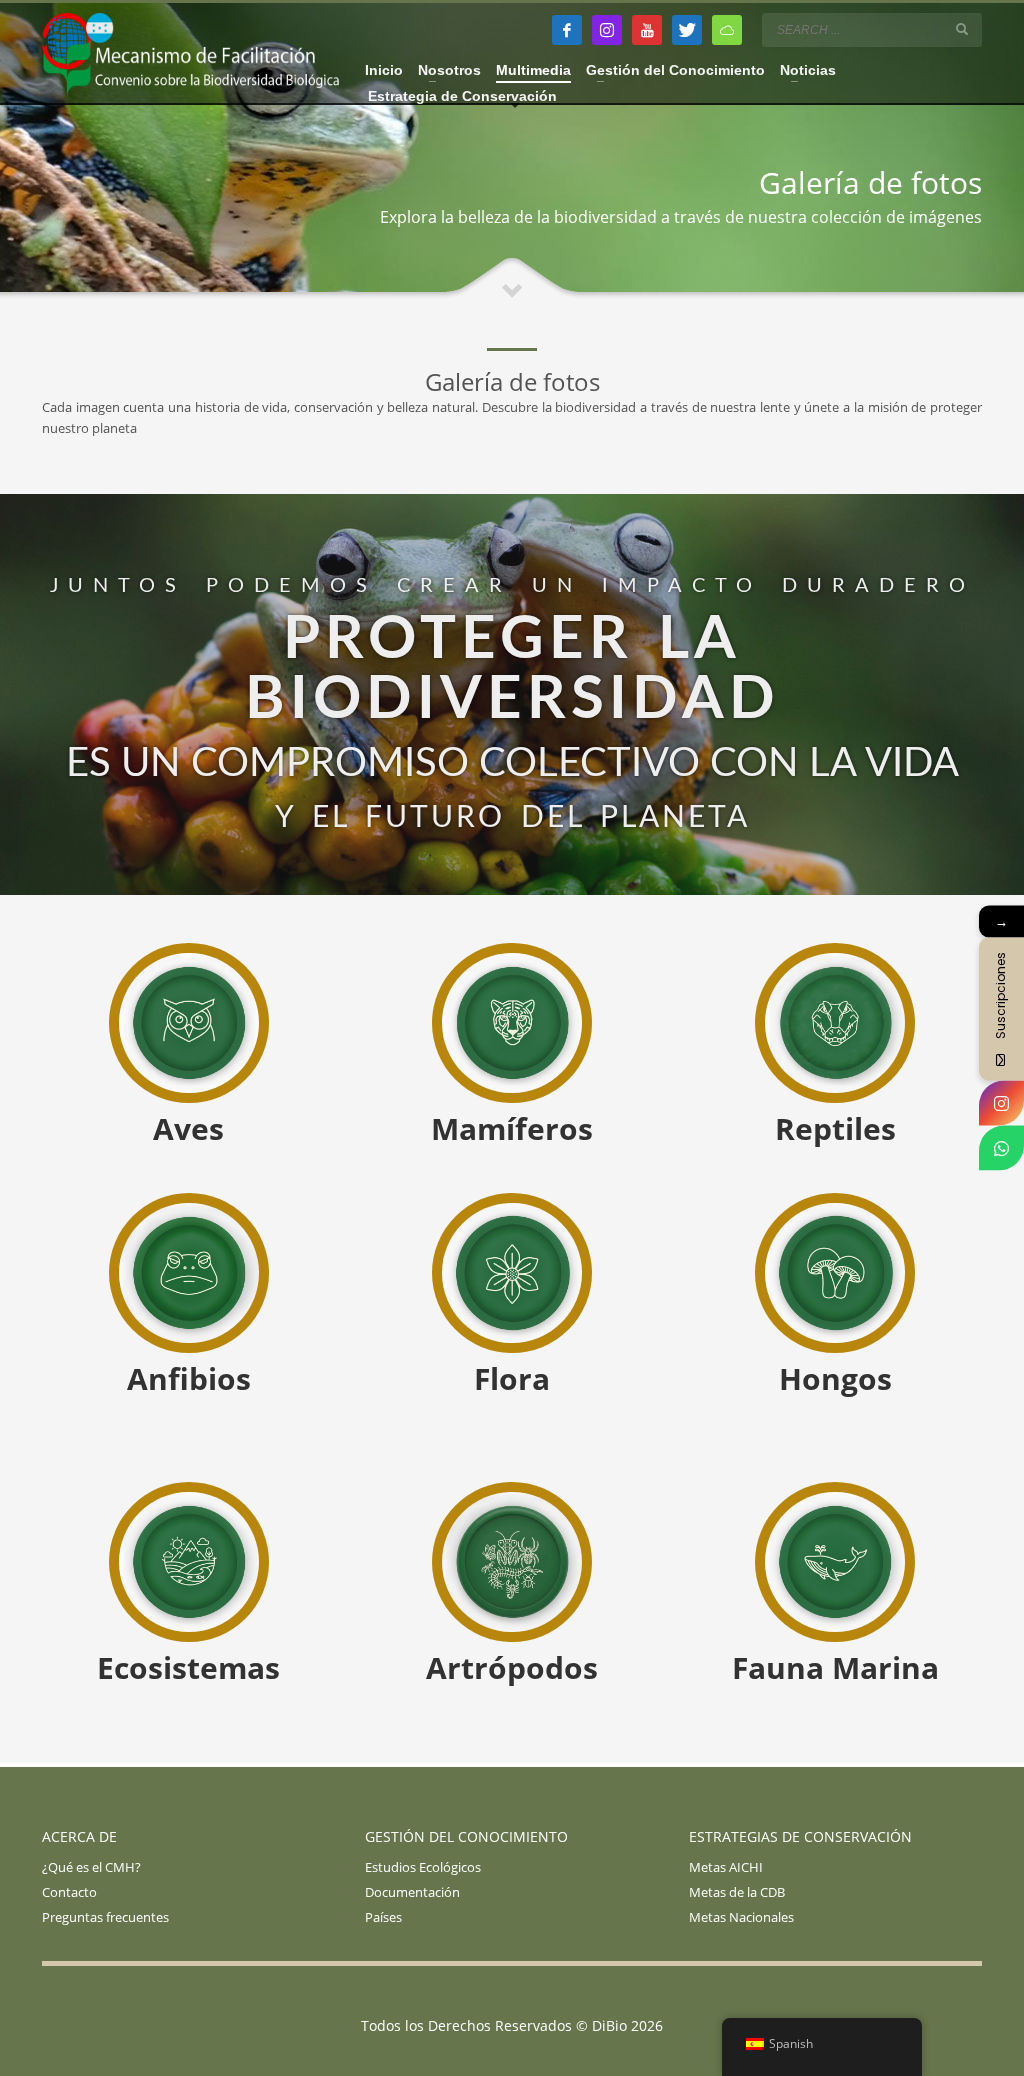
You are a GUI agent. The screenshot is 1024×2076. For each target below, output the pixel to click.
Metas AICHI (726, 1867)
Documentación (412, 1892)
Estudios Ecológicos (423, 1867)
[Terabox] (727, 30)
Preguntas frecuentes (105, 1917)
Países (383, 1917)
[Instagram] (607, 30)
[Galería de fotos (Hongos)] (835, 1274)
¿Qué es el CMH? (91, 1867)
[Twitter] (687, 30)
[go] (962, 29)
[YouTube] (647, 30)
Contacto (69, 1892)
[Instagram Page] (1001, 1103)
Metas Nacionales (741, 1917)
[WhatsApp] (1001, 1148)
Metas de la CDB (737, 1892)
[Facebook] (567, 30)
